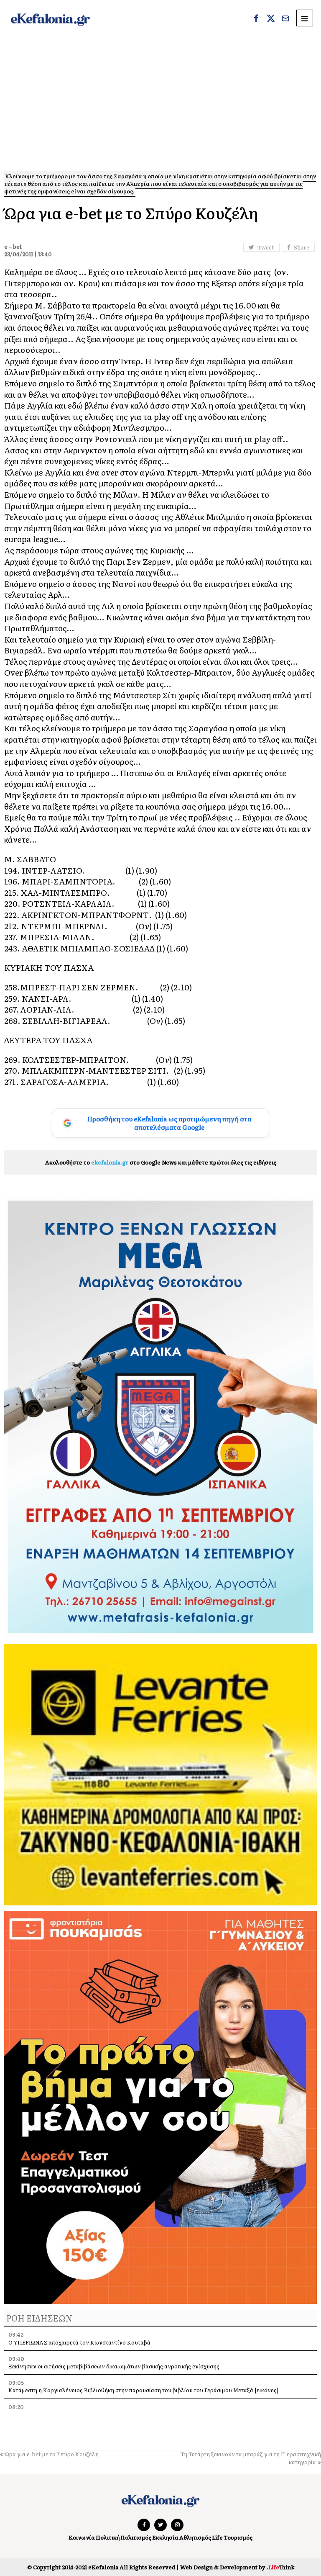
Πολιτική (108, 2537)
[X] (271, 19)
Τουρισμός (238, 2537)
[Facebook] (256, 19)
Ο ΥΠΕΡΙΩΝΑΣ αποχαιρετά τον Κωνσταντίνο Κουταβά (79, 2342)
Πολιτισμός (136, 2537)
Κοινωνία (82, 2537)
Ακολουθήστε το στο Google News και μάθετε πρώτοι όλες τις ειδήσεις (161, 1162)
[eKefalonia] (50, 19)
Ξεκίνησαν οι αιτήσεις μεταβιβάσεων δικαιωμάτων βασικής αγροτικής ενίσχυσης (114, 2366)
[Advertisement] (160, 101)
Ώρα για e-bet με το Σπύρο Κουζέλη (52, 2454)
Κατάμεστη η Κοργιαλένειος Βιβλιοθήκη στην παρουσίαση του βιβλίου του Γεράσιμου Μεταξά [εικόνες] (143, 2390)
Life (217, 2537)
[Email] (285, 19)
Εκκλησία (165, 2537)
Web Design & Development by (237, 2567)
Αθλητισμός (195, 2537)
